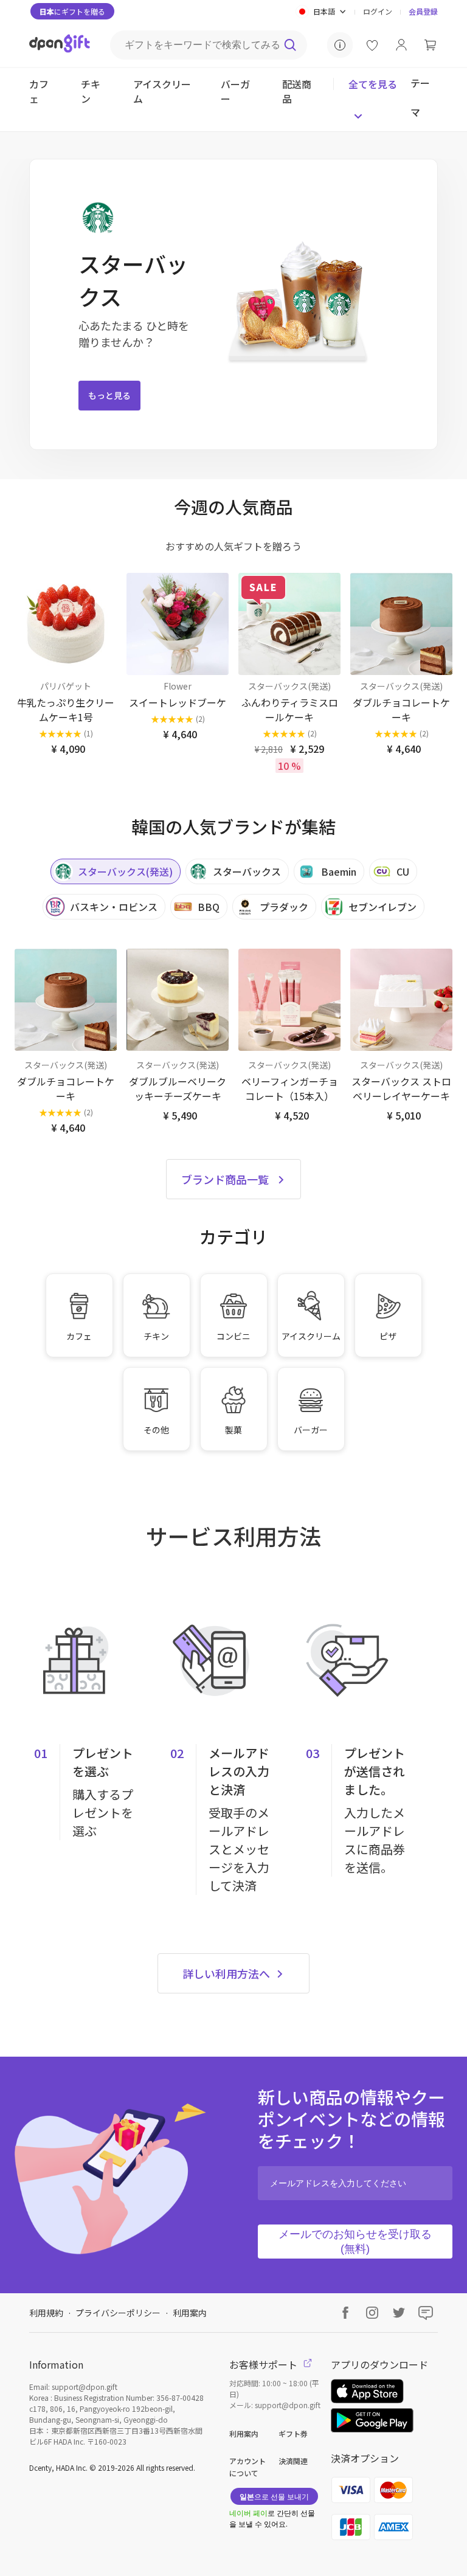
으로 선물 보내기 (274, 2496)
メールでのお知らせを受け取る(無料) (355, 2242)
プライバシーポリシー (118, 2313)
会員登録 (423, 11)
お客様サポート (265, 2364)
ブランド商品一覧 (225, 1179)
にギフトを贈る (72, 11)
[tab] (116, 871)
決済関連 (293, 2461)
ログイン (378, 11)
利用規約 (46, 2313)
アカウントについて (247, 2467)
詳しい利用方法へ (227, 1973)
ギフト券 (293, 2433)
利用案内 (190, 2313)
